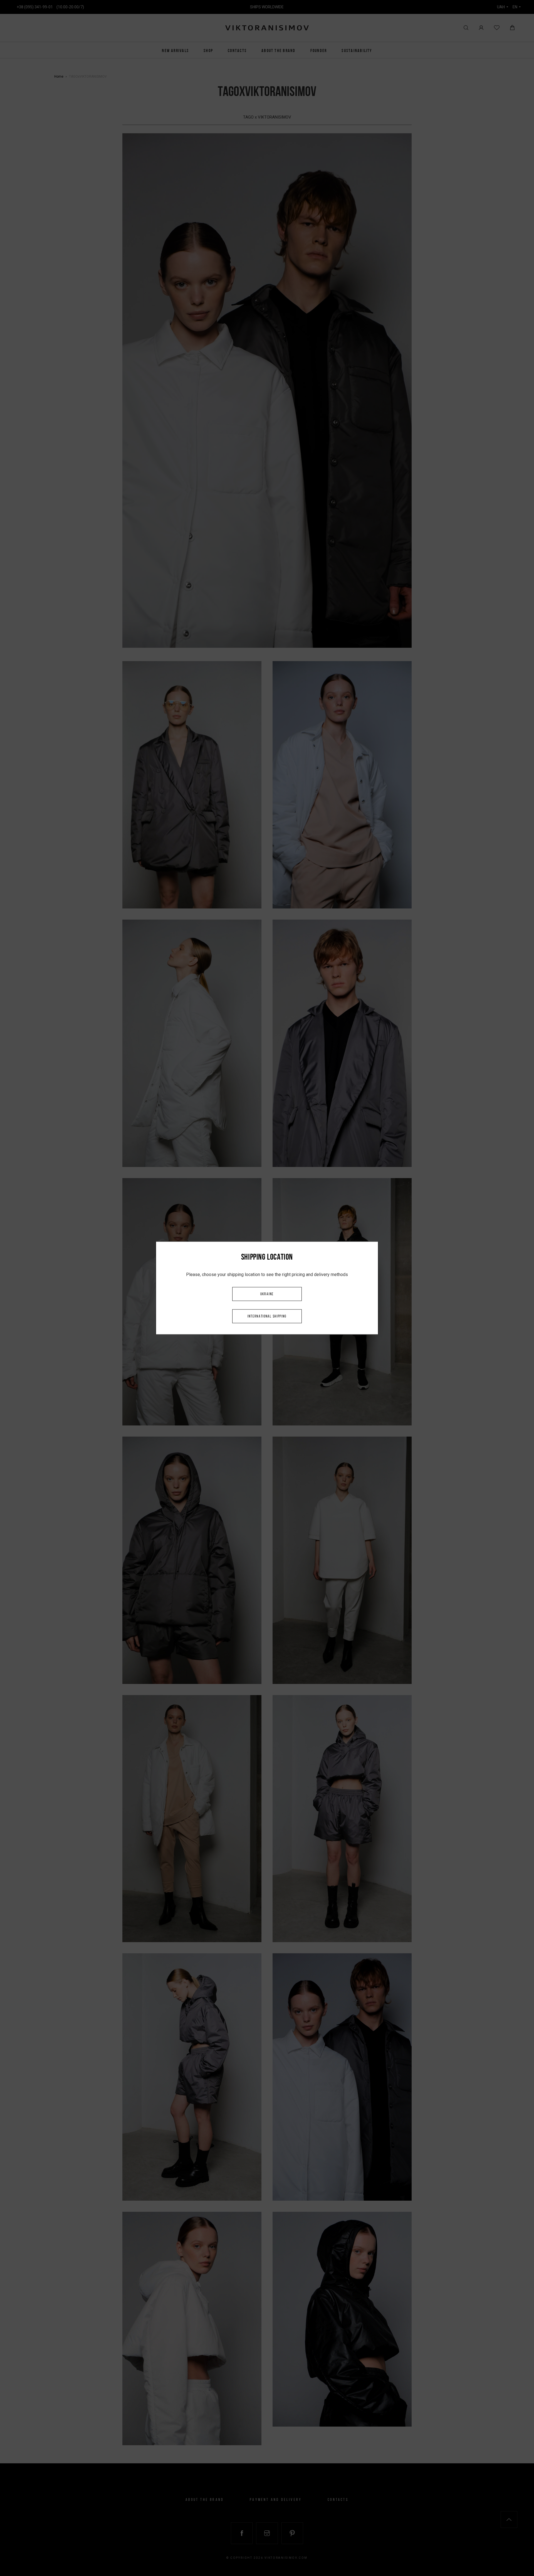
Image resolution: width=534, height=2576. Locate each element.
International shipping (267, 1317)
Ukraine (267, 1294)
